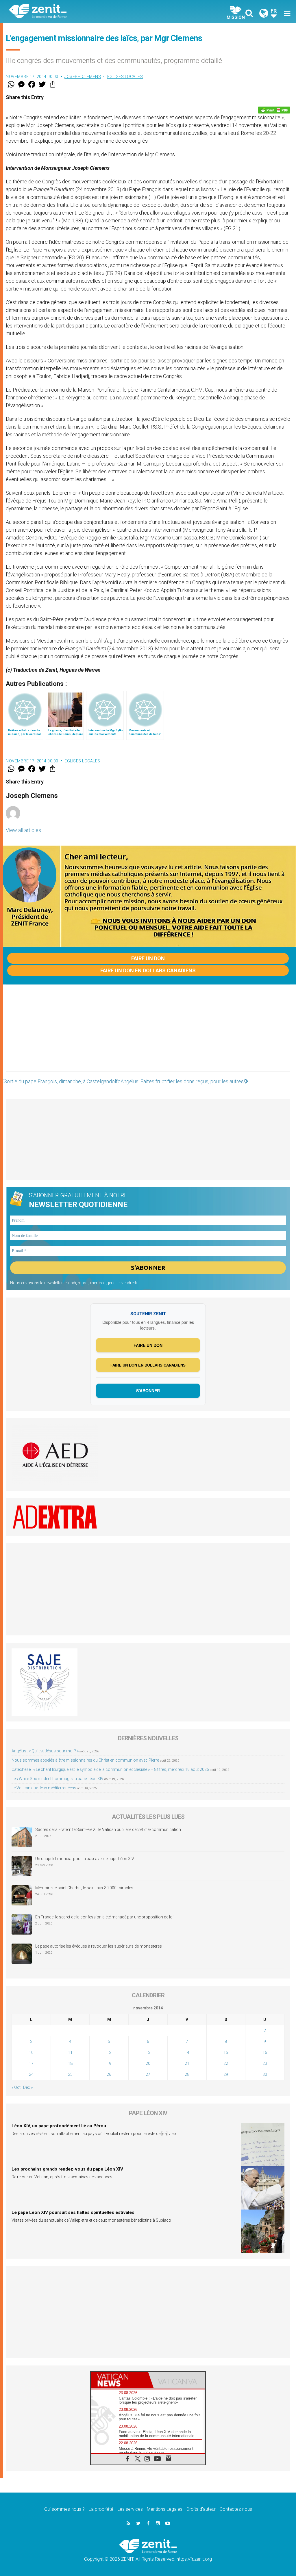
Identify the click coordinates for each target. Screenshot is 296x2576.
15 (226, 2052)
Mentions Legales (165, 2509)
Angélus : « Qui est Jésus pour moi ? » (45, 1751)
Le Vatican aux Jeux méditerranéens (44, 1788)
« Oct (16, 2087)
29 (226, 2074)
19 (109, 2063)
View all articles (23, 830)
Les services (130, 2509)
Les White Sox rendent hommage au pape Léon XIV (58, 1779)
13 (148, 2052)
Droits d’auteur (201, 2509)
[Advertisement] (148, 1034)
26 (109, 2074)
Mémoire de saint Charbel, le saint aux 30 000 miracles (84, 1888)
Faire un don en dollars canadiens (148, 970)
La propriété (101, 2509)
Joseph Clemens (83, 77)
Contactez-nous (236, 2509)
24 (31, 2074)
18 (70, 2063)
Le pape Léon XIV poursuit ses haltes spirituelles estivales (73, 2212)
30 (265, 2074)
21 (187, 2063)
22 (226, 2063)
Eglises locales (125, 77)
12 (109, 2052)
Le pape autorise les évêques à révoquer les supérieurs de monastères (99, 1946)
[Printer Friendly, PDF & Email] (274, 110)
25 (70, 2074)
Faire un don (148, 958)
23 (265, 2063)
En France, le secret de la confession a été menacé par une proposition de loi (104, 1917)
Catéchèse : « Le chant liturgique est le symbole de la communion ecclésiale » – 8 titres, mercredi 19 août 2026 (110, 1769)
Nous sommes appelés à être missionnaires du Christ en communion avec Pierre (85, 1760)
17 (31, 2063)
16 (265, 2052)
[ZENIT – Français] (83, 12)
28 (187, 2074)
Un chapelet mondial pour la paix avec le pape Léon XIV (85, 1859)
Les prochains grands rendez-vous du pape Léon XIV (67, 2169)
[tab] (119, 2380)
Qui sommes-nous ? (64, 2509)
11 (70, 2052)
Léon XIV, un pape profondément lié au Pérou (59, 2126)
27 (148, 2074)
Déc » (28, 2087)
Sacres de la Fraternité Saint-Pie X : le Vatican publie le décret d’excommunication (108, 1829)
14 (187, 2052)
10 (31, 2052)
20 (148, 2063)
